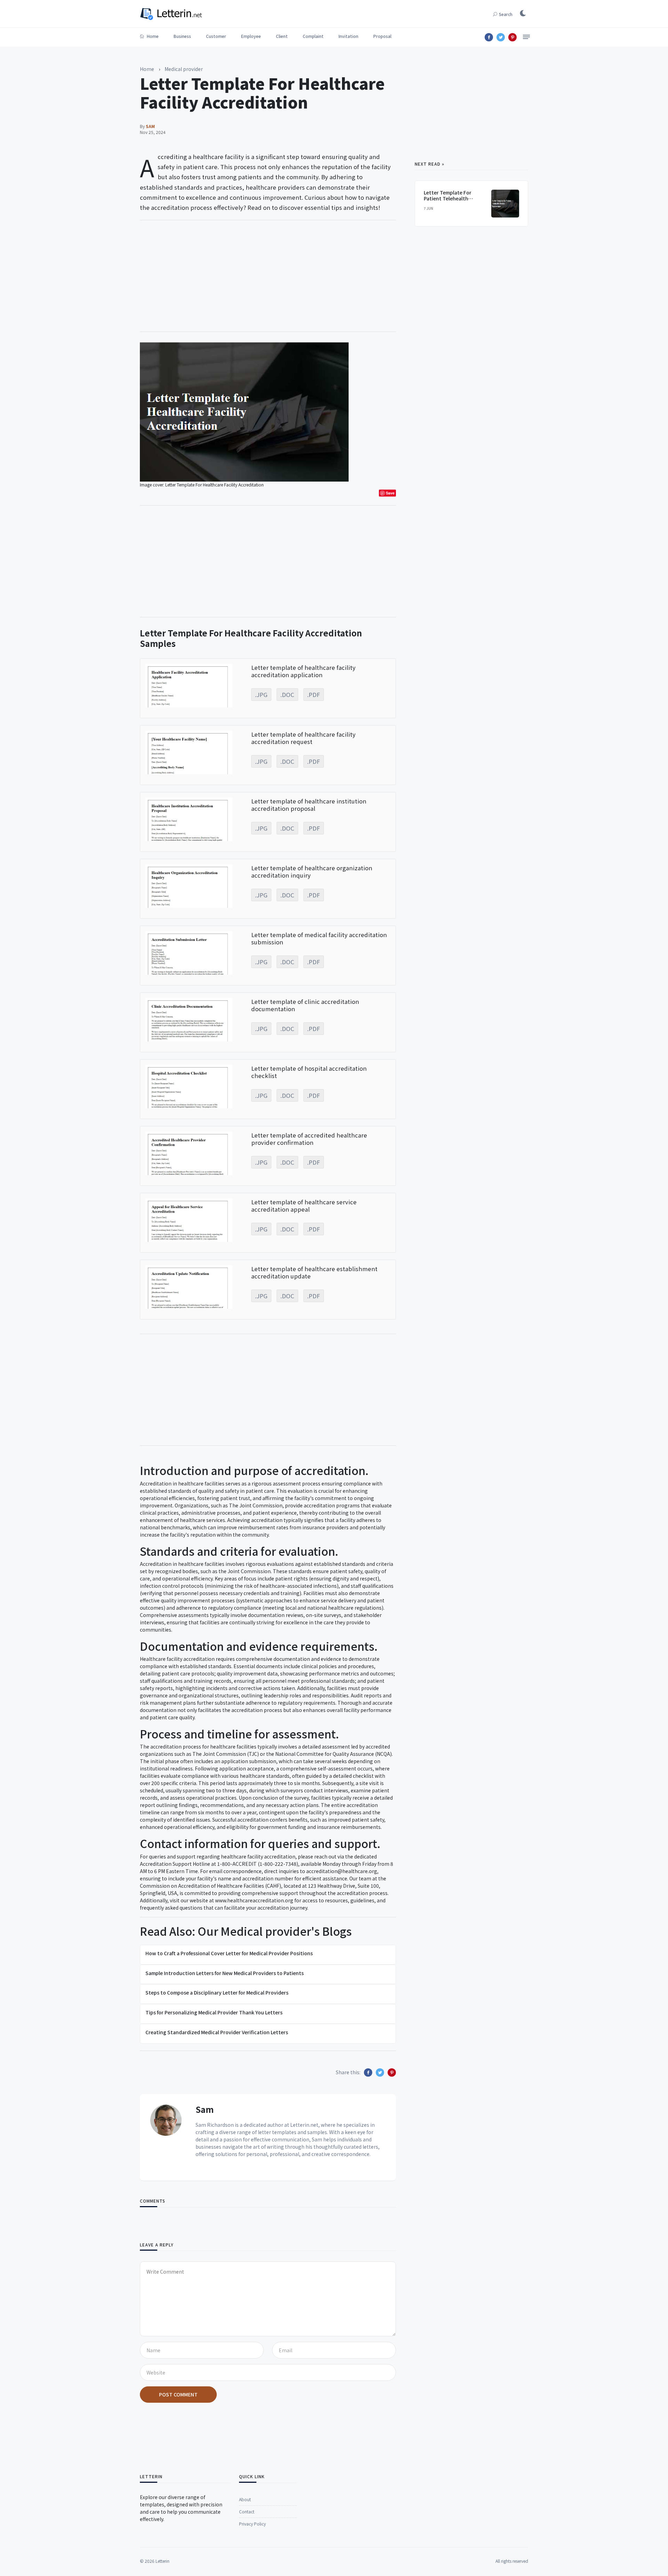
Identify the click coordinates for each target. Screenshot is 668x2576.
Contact (247, 2511)
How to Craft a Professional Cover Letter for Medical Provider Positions (229, 1953)
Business (182, 36)
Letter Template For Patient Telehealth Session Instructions (448, 198)
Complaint (313, 36)
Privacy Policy (252, 2524)
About (245, 2499)
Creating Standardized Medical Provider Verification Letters (217, 2032)
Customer (216, 36)
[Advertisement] (268, 276)
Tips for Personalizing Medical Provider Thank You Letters (214, 2012)
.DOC (287, 695)
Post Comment (178, 2394)
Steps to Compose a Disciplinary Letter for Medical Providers (217, 1992)
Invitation (348, 36)
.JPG (261, 695)
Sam (205, 2109)
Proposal (382, 36)
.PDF (314, 695)
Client (282, 36)
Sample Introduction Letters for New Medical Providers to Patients (225, 1973)
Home (152, 36)
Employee (251, 36)
